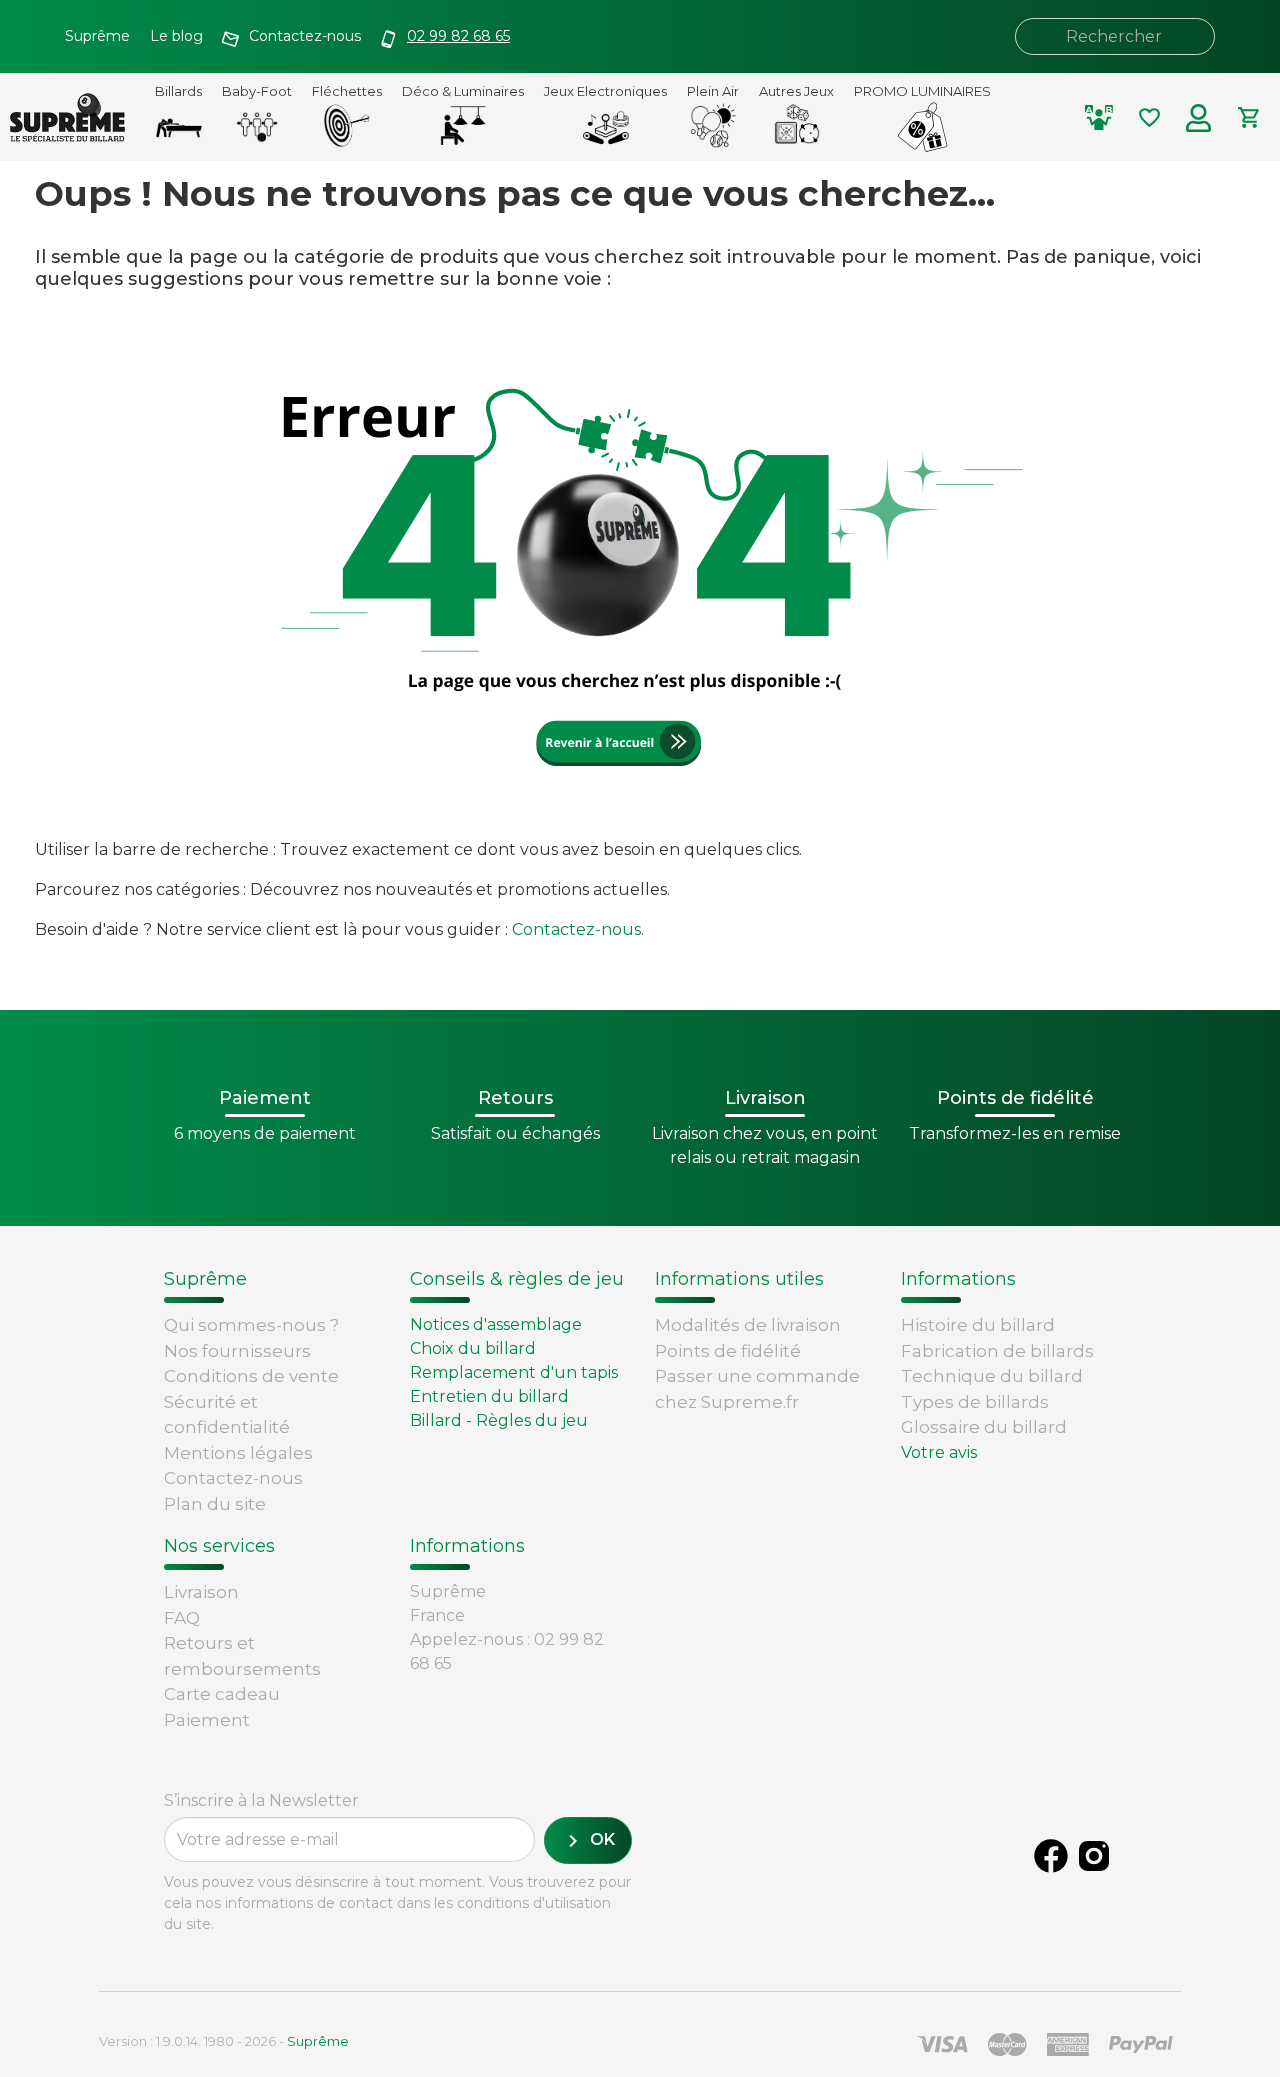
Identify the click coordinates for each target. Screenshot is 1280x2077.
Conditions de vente (251, 1376)
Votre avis (939, 1452)
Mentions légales (238, 1453)
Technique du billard (992, 1376)
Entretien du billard (489, 1396)
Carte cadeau (222, 1694)
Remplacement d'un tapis (514, 1372)
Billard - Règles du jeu (499, 1420)
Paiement (207, 1720)
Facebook (1051, 1856)
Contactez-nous (576, 929)
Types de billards (975, 1402)
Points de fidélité (728, 1351)
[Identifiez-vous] (1199, 118)
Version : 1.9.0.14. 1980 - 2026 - (224, 2041)
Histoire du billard (978, 1325)
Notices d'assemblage (496, 1324)
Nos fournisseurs (237, 1351)
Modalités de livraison (748, 1325)
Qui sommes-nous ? (251, 1325)
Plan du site (215, 1504)
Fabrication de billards (997, 1351)
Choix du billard (473, 1348)
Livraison (201, 1592)
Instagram (1094, 1856)
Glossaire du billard (984, 1427)
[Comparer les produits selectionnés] (1099, 118)
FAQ (182, 1618)
